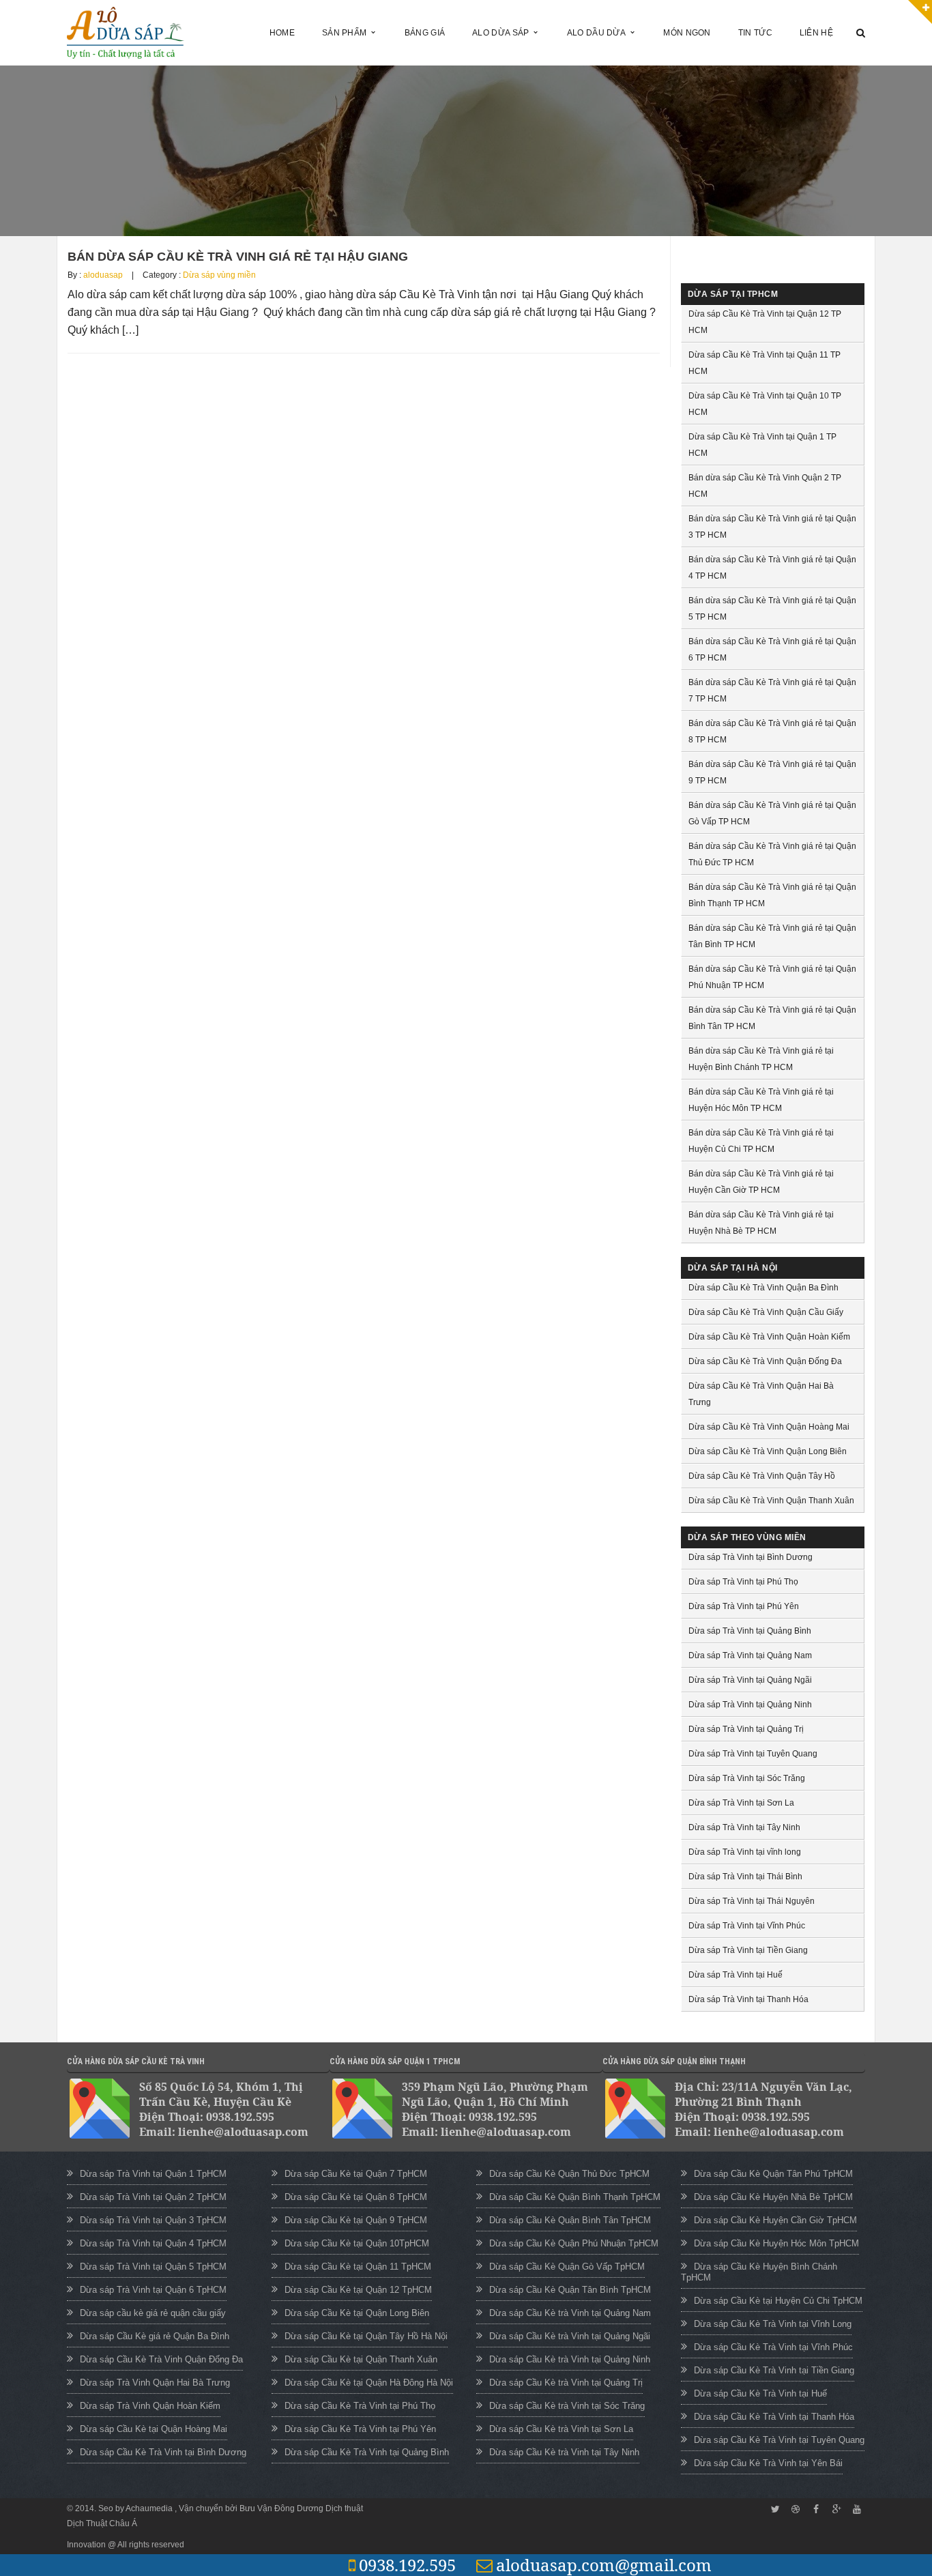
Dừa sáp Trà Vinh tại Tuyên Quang (753, 1754)
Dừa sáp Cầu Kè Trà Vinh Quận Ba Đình (763, 1288)
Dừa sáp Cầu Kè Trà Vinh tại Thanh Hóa (774, 2417)
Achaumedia (150, 2508)
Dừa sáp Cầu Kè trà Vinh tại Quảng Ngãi (570, 2336)
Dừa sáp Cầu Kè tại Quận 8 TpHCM (356, 2197)
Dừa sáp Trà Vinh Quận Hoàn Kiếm (150, 2406)
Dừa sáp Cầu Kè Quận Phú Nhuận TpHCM (574, 2243)
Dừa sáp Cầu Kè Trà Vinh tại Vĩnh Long (773, 2324)
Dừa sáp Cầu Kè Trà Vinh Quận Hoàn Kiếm (769, 1337)
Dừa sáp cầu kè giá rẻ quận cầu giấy (153, 2313)
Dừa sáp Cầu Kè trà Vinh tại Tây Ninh (564, 2452)
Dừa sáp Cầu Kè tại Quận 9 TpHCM (356, 2220)
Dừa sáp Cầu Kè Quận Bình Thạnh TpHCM (575, 2197)
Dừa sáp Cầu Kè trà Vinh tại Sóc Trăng (567, 2406)
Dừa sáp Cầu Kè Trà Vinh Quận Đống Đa (765, 1361)
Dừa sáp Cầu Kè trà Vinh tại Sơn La (561, 2429)
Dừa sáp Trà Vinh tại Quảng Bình (750, 1631)
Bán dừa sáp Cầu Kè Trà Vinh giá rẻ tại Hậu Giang (238, 257)
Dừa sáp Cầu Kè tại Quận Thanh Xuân (361, 2359)
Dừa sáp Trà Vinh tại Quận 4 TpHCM (153, 2243)
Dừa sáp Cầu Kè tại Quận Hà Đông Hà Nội (369, 2383)
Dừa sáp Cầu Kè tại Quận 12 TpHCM (358, 2290)
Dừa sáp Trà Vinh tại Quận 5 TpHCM (153, 2267)
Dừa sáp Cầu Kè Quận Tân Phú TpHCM (773, 2174)
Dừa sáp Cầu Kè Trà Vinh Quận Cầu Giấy (766, 1312)
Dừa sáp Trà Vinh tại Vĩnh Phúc (747, 1926)
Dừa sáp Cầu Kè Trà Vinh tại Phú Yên (360, 2429)
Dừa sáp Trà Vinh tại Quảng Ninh (750, 1705)
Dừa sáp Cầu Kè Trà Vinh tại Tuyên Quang (779, 2440)
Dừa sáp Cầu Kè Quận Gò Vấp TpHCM (567, 2267)
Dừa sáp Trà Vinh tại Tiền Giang (748, 1950)
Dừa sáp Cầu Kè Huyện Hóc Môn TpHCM (776, 2243)
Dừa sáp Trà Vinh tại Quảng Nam (750, 1655)
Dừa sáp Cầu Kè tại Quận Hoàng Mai (154, 2429)
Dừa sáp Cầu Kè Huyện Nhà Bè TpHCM (773, 2197)
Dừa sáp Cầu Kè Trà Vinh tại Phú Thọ (360, 2406)
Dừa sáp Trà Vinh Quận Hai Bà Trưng (155, 2383)
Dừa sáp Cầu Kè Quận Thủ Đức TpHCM (569, 2174)
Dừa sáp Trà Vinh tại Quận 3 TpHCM (153, 2220)
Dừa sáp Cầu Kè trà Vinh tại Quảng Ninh (570, 2359)
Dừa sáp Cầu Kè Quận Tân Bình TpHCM (570, 2290)
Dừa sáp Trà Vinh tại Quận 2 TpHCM (153, 2197)
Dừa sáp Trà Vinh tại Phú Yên (744, 1606)
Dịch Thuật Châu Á (102, 2523)
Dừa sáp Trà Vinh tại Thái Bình (745, 1877)
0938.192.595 (407, 2565)
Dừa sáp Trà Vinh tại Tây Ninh (744, 1827)
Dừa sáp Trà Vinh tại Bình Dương (751, 1557)
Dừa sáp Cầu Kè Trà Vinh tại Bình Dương (163, 2452)
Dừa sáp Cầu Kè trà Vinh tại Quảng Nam (570, 2313)
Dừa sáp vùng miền (219, 275)
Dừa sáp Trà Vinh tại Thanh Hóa (748, 1999)
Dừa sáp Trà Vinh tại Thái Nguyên (752, 1901)
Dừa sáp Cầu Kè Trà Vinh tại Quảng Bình (367, 2452)
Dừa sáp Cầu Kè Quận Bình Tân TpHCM (570, 2220)
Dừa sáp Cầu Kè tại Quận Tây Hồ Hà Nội (366, 2336)
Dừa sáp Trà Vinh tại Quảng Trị (746, 1729)
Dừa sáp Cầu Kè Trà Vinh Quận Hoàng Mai (769, 1427)
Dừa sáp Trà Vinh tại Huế (736, 1975)
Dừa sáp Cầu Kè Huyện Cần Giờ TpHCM (775, 2220)
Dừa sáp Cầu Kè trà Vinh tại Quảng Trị (566, 2383)
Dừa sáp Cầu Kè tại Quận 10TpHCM (357, 2243)
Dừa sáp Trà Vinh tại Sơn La (741, 1803)
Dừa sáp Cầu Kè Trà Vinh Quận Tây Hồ (762, 1476)
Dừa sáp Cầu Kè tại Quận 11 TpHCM (358, 2267)
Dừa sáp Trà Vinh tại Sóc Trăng (747, 1778)
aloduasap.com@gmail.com (604, 2565)
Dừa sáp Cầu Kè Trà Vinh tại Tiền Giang (774, 2370)
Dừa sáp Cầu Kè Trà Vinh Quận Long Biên (768, 1451)
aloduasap (103, 275)
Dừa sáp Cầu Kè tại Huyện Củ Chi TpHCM (778, 2301)
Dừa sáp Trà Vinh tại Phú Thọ (743, 1582)
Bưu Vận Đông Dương (281, 2508)
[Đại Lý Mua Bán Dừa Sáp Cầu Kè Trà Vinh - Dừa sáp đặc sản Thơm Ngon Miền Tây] (126, 32)
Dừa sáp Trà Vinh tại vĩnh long (745, 1852)
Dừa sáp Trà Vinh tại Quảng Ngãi (750, 1680)
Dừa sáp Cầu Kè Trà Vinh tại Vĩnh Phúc (773, 2347)
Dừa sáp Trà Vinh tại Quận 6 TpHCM (153, 2290)
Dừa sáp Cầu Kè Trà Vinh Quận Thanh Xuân (771, 1501)
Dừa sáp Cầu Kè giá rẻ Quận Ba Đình (155, 2336)
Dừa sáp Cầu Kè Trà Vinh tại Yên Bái (768, 2463)
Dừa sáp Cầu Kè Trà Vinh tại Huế (760, 2393)
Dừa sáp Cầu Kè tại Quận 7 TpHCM (356, 2174)
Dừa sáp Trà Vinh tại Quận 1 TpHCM (153, 2174)
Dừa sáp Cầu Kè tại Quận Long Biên (357, 2313)
